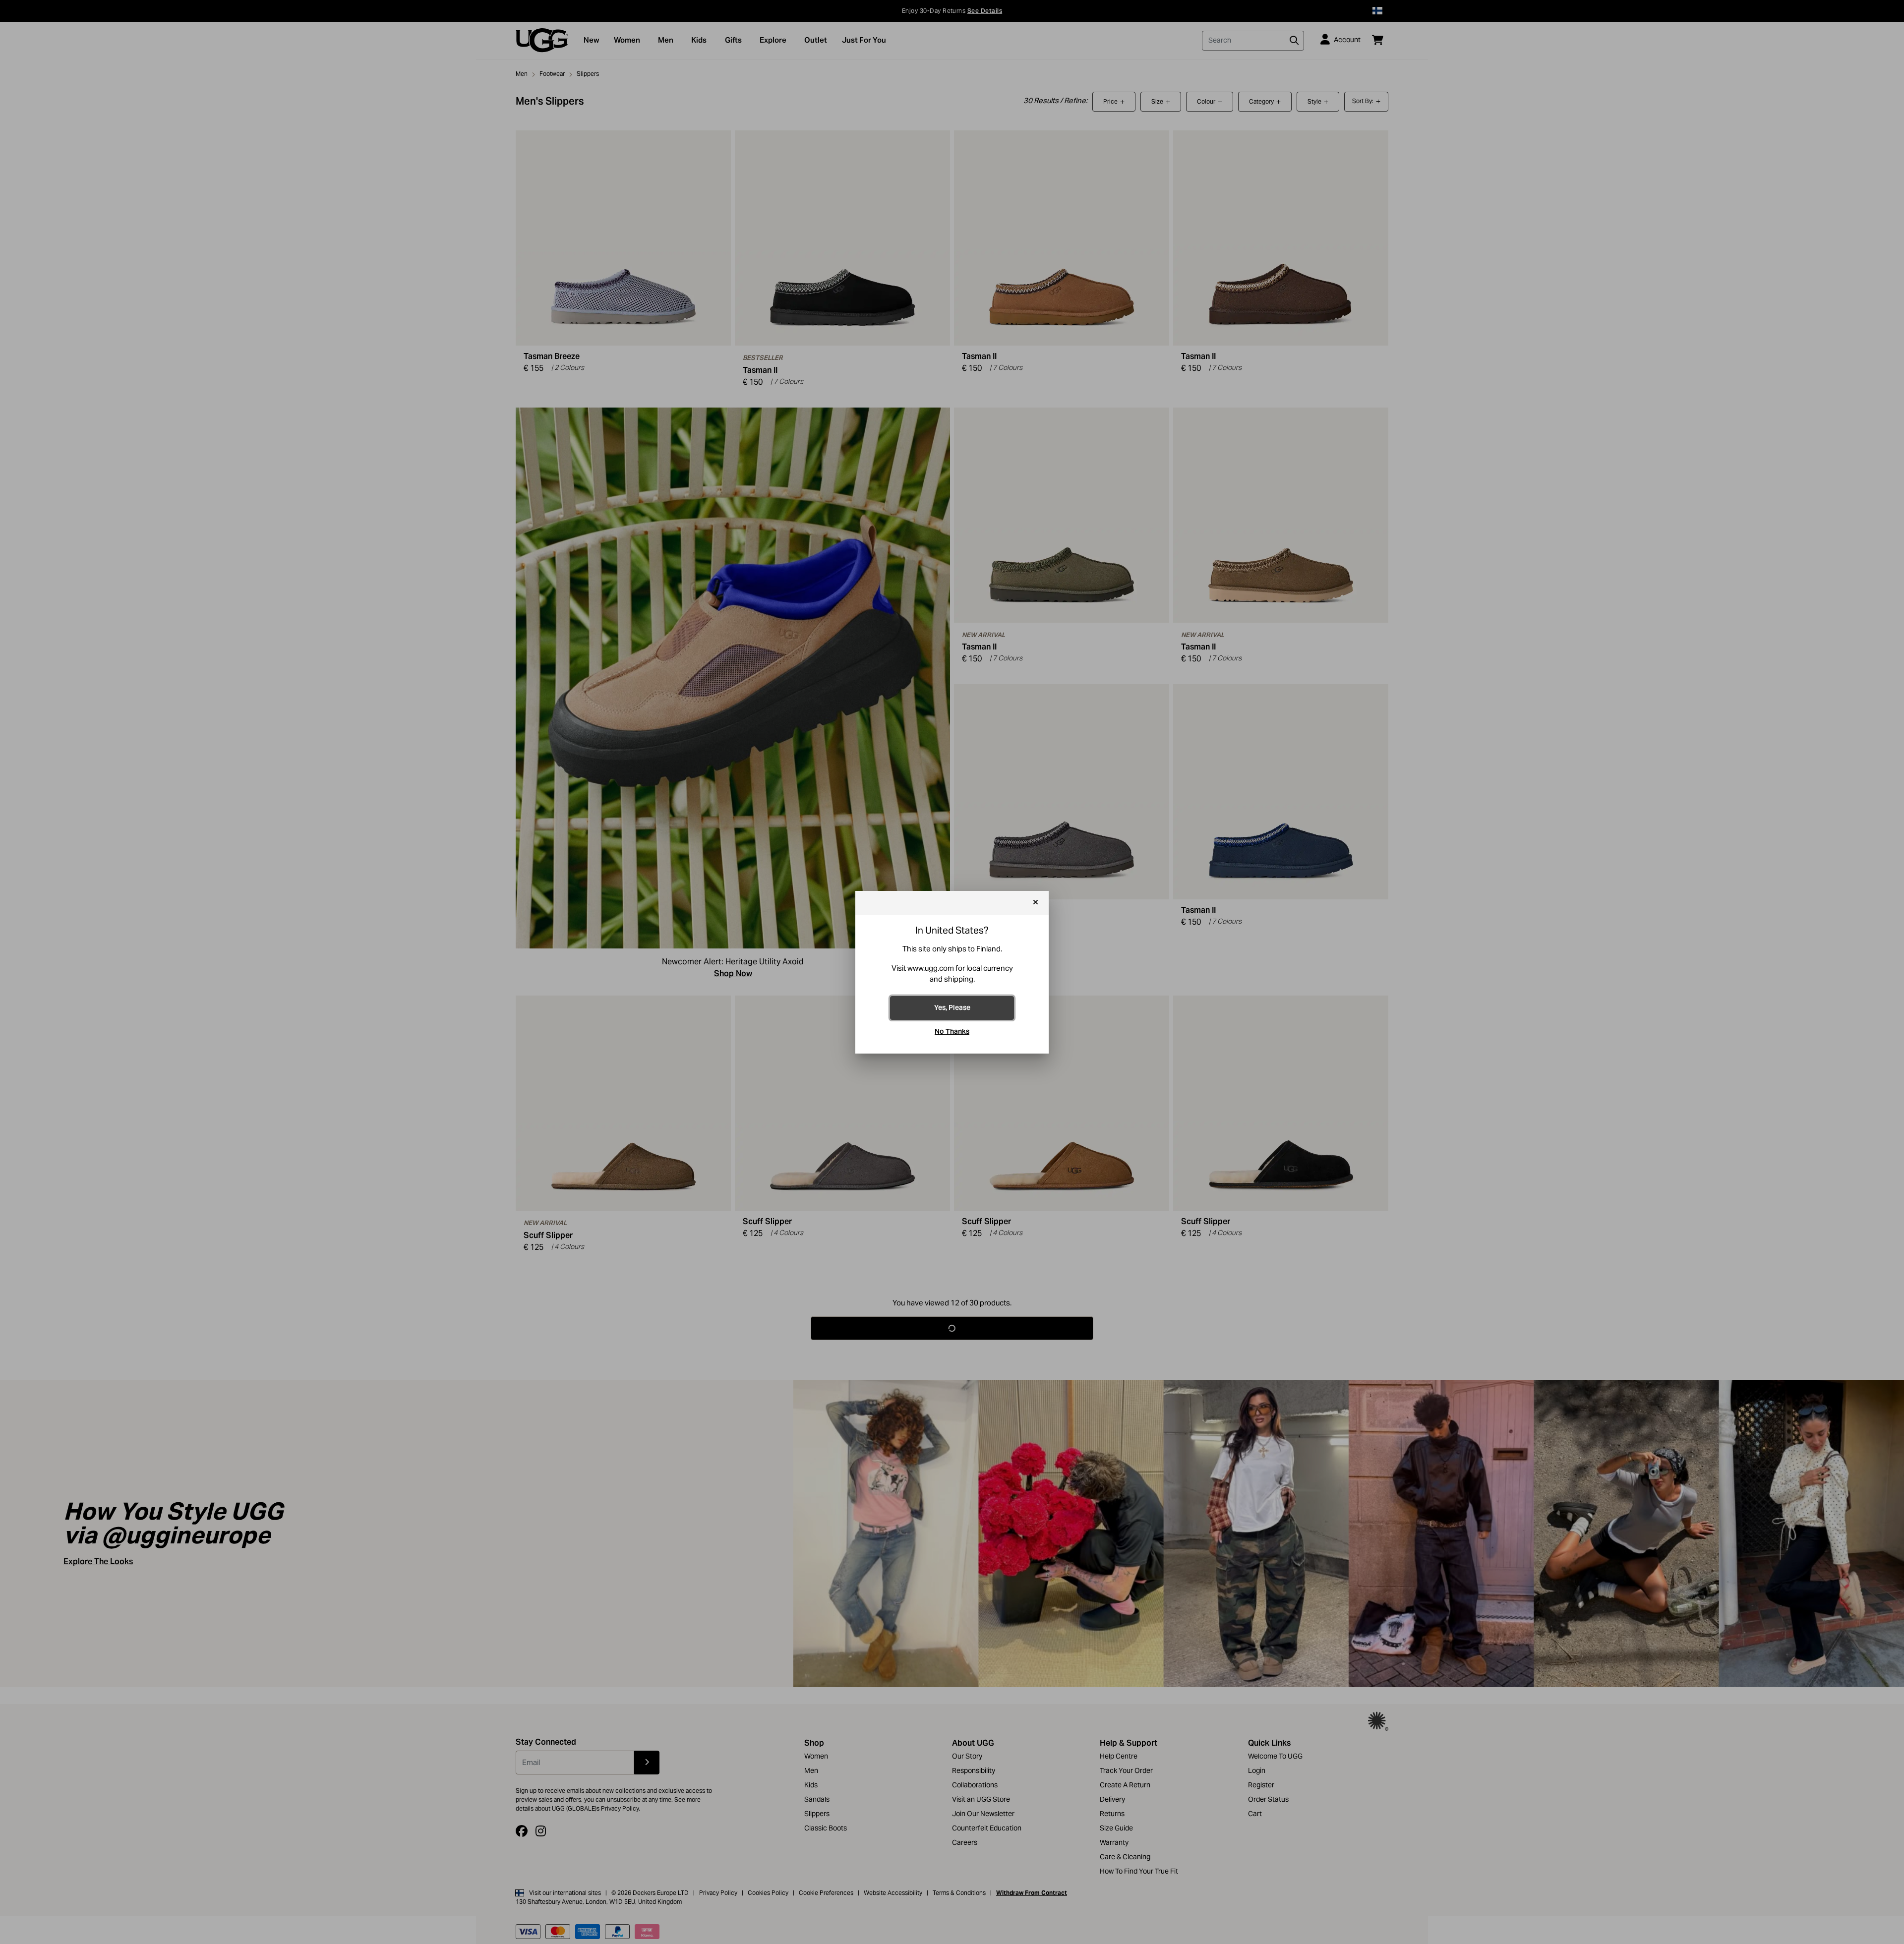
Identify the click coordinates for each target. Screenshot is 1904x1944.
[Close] (1036, 903)
